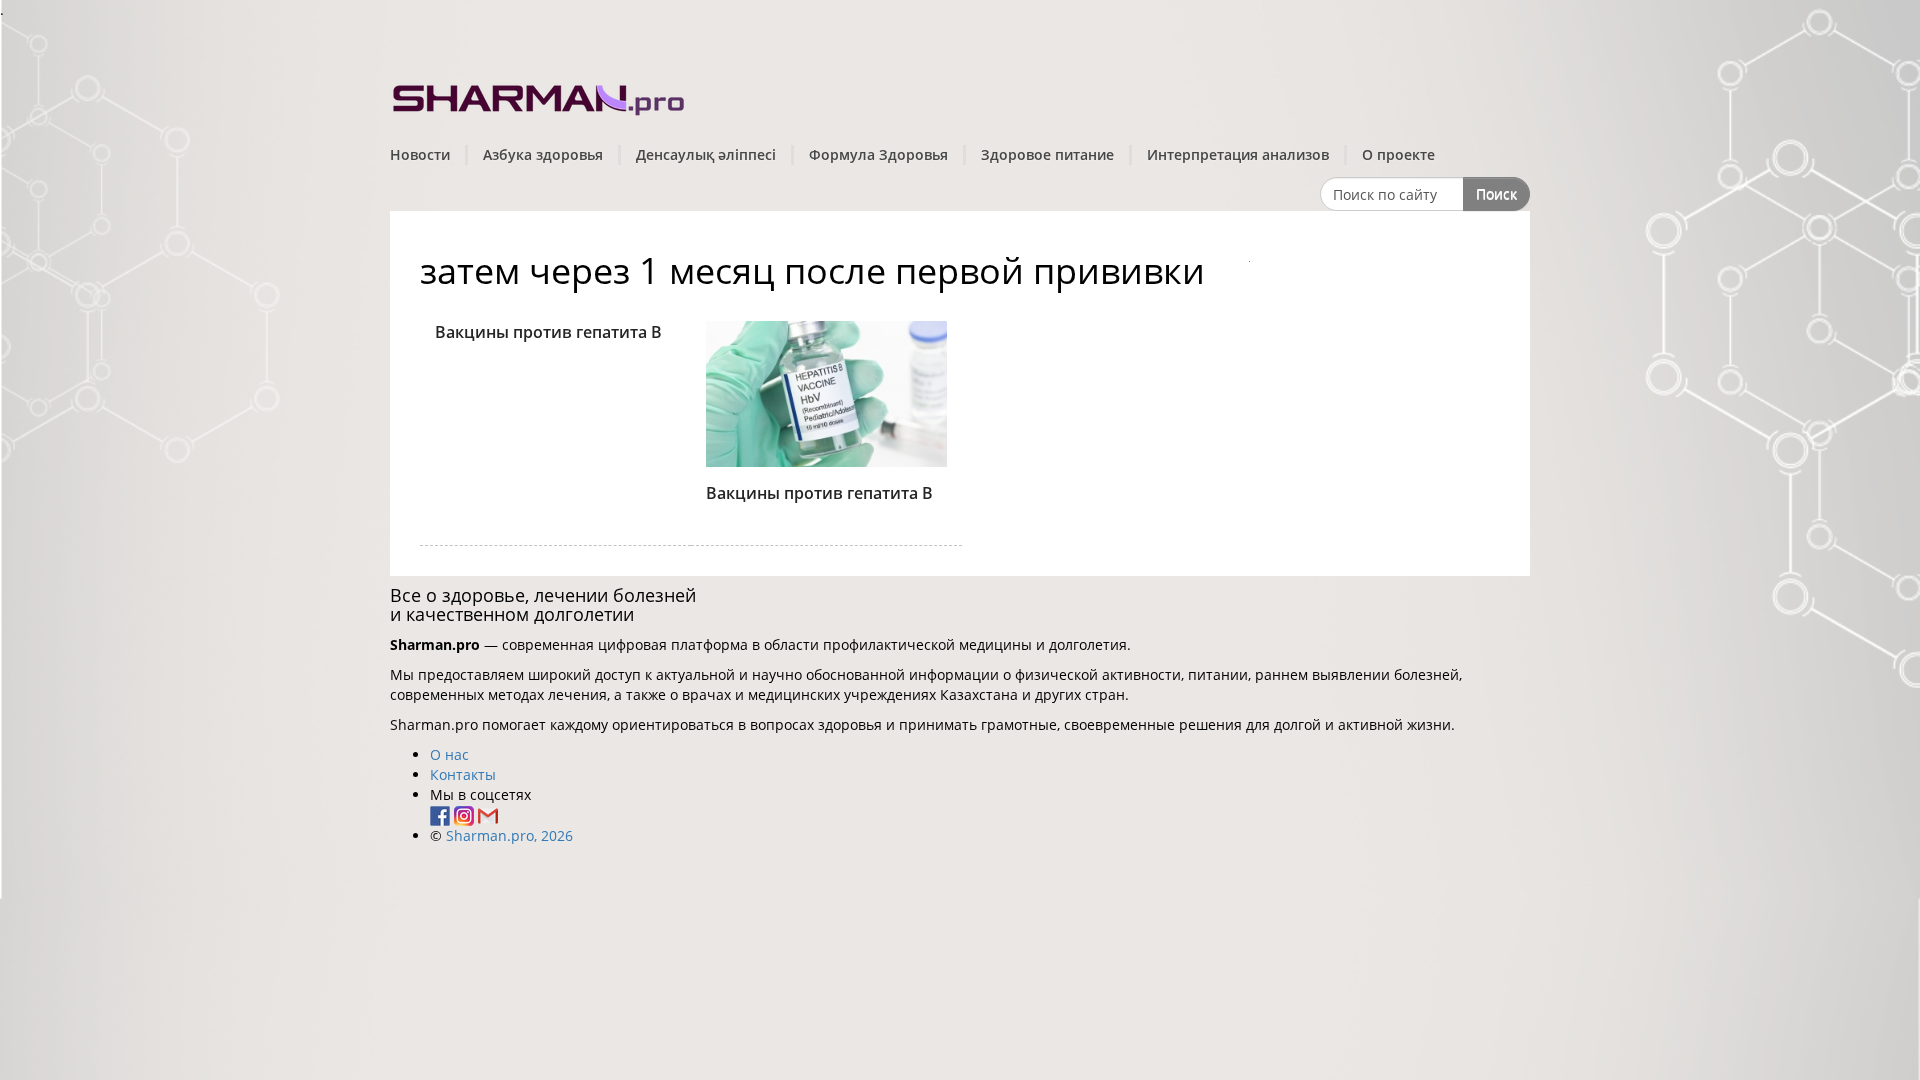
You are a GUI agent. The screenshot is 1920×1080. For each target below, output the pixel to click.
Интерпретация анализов (1238, 154)
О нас (449, 754)
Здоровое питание (1047, 154)
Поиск (1496, 193)
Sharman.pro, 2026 (509, 835)
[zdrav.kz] (540, 95)
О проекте (1398, 154)
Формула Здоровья (878, 154)
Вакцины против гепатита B (548, 332)
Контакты (463, 774)
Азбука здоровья (543, 154)
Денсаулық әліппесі (706, 154)
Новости (420, 154)
